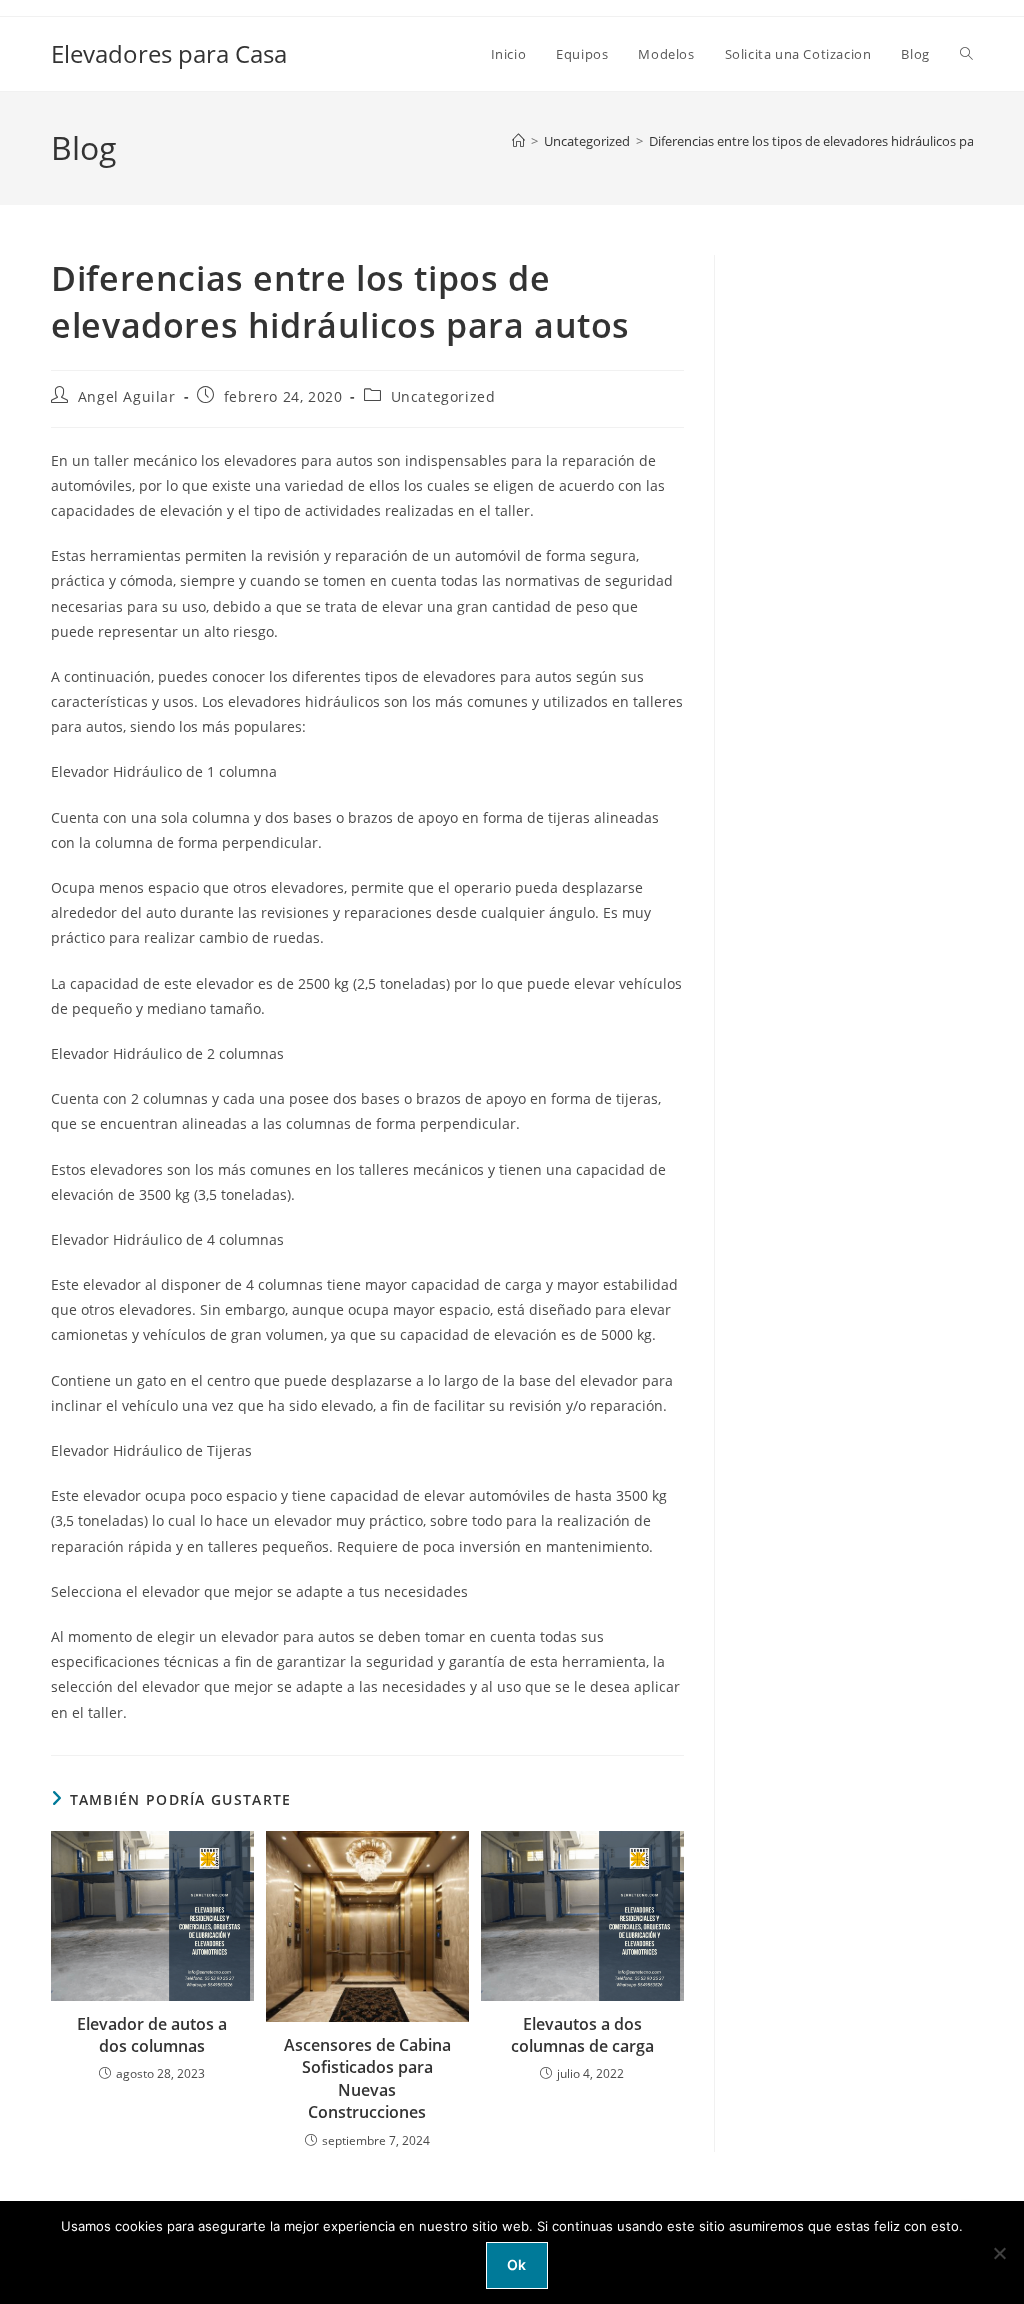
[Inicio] (518, 141)
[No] (999, 2253)
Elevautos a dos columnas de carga (582, 2035)
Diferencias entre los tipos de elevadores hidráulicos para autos (836, 141)
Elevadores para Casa (169, 53)
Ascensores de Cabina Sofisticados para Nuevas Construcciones (367, 2078)
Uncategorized (443, 396)
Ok (517, 2264)
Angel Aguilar (127, 396)
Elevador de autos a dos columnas (152, 2035)
